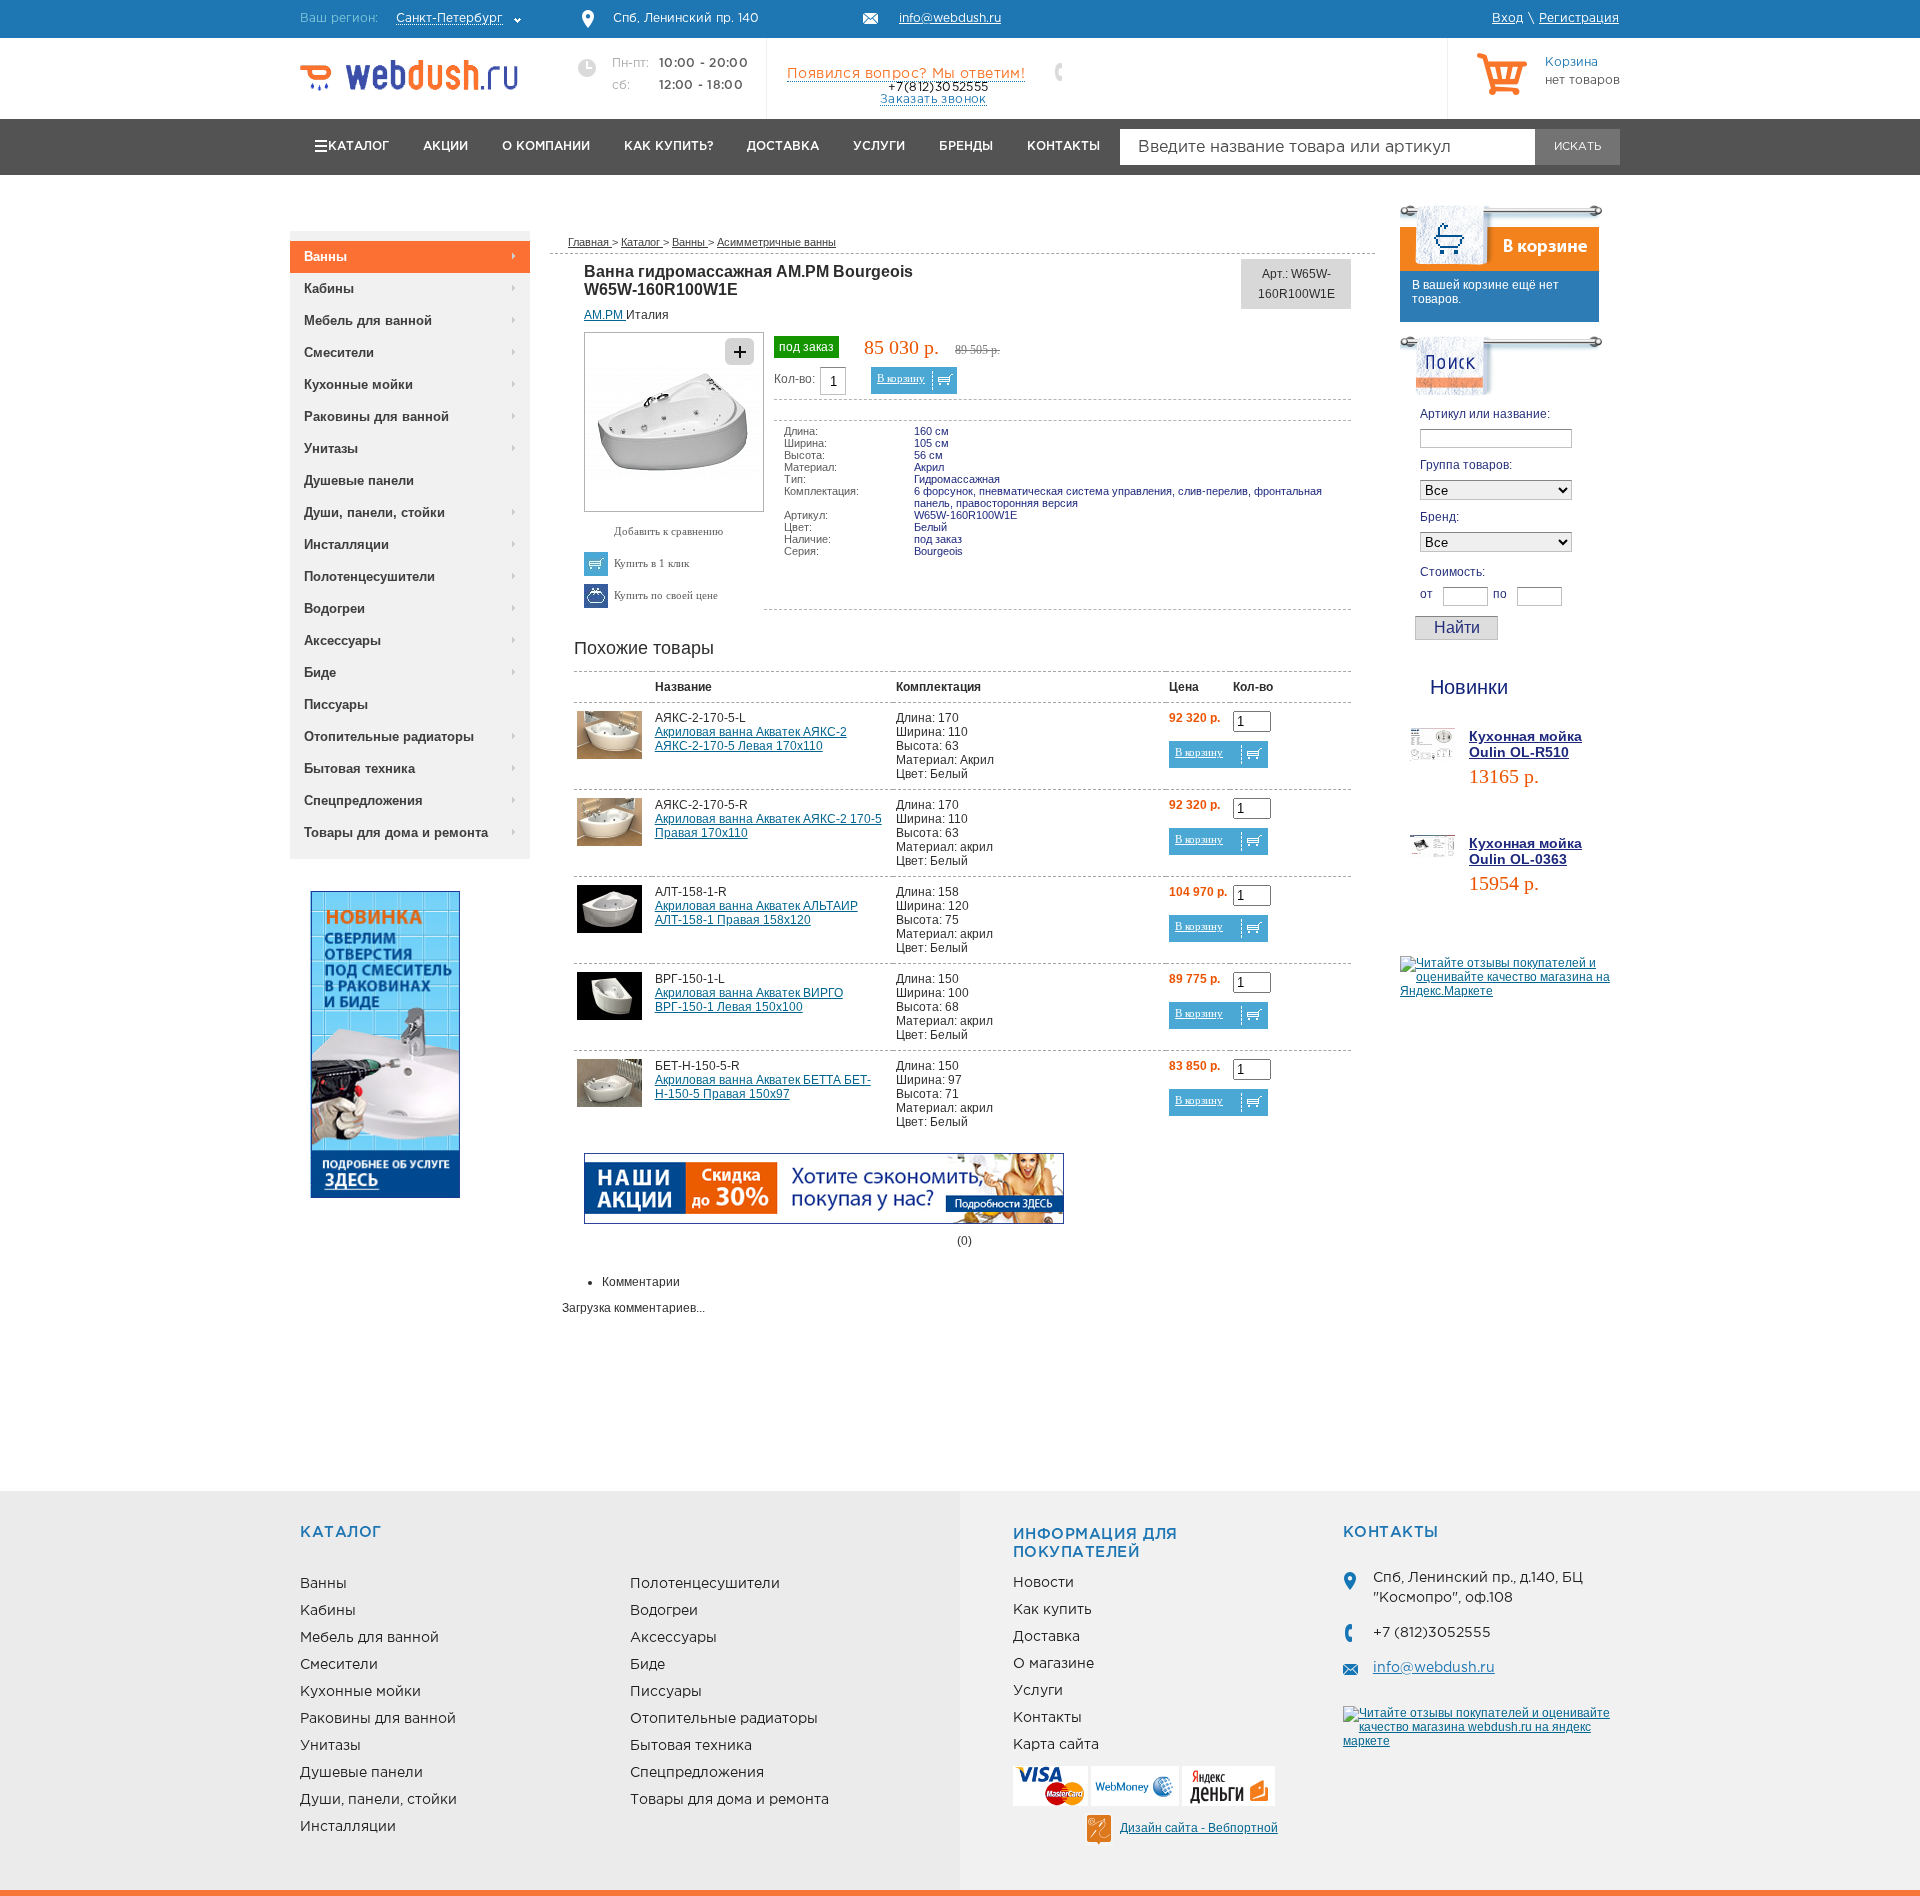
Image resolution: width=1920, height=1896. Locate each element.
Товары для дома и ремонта (396, 832)
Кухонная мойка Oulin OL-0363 (1525, 851)
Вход (1507, 18)
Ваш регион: (401, 18)
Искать (1577, 147)
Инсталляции (346, 544)
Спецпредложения (363, 800)
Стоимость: (1452, 572)
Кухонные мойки (358, 384)
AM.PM (605, 315)
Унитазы (331, 448)
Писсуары (336, 704)
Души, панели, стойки (374, 512)
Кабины (329, 288)
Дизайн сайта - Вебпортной (1199, 1828)
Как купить (1052, 1610)
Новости (1043, 1583)
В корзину (901, 378)
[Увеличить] (674, 508)
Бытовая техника (359, 768)
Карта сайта (1056, 1745)
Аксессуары (342, 640)
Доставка (783, 146)
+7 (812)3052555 (1432, 1633)
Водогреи (334, 608)
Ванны (325, 256)
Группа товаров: (1466, 465)
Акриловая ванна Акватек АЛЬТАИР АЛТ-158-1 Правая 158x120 (756, 913)
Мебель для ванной (368, 320)
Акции (445, 146)
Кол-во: (794, 379)
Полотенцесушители (369, 576)
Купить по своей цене (666, 595)
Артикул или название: (1485, 414)
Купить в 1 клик (651, 563)
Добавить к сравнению (668, 531)
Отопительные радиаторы (389, 736)
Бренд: (1439, 517)
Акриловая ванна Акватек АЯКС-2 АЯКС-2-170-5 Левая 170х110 (751, 739)
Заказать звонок (933, 99)
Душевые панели (359, 480)
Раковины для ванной (376, 416)
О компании (546, 146)
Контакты (1063, 146)
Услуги (879, 146)
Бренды (966, 146)
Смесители (339, 352)
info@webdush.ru (1434, 1668)
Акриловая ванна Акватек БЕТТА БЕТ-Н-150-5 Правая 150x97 (763, 1087)
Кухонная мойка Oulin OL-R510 (1525, 744)
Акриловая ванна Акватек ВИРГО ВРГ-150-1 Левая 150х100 (749, 1000)
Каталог (358, 146)
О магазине (1053, 1664)
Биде (320, 672)
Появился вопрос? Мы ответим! (906, 74)
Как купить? (668, 146)
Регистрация (1579, 18)
